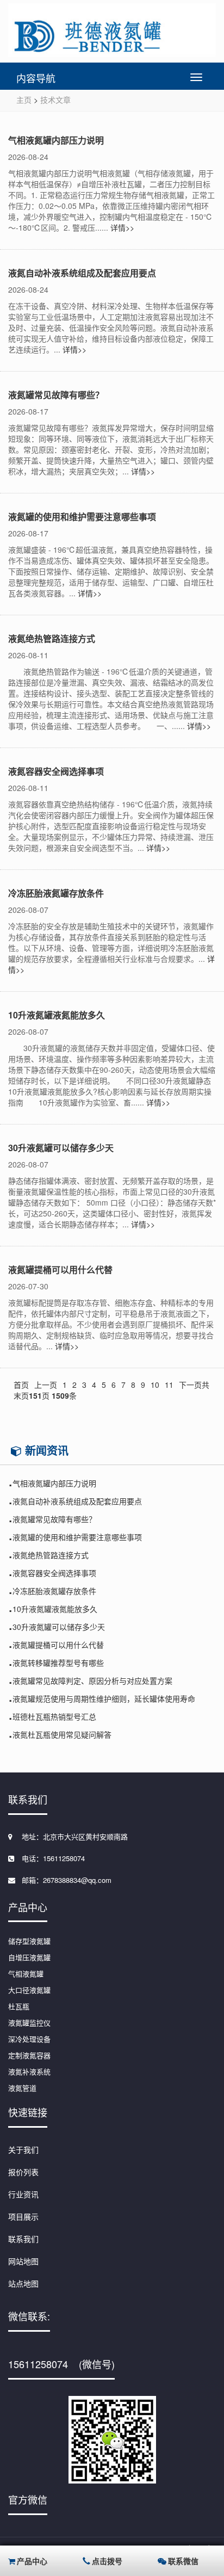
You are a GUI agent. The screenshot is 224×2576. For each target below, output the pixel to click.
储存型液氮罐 (29, 1941)
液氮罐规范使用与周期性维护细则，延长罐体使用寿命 (104, 1698)
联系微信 (183, 2561)
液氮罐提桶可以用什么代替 (60, 1270)
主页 (24, 100)
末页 (21, 1395)
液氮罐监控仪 (29, 2022)
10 (155, 1385)
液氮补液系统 (29, 2071)
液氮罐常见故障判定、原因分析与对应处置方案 (92, 1681)
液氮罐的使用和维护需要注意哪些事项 (82, 517)
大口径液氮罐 (29, 1990)
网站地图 (23, 2261)
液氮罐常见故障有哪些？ (56, 395)
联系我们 (23, 2239)
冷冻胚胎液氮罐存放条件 (56, 893)
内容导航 (36, 78)
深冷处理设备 (29, 2039)
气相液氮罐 (26, 1973)
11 (169, 1385)
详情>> (122, 227)
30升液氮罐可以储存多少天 (61, 1148)
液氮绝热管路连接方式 (52, 638)
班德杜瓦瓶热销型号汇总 (54, 1716)
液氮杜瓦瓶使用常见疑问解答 (62, 1734)
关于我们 (23, 2149)
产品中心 (32, 2561)
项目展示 (23, 2216)
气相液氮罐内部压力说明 (56, 140)
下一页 (190, 1385)
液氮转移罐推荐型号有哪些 (58, 1663)
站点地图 (23, 2283)
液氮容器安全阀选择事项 (56, 771)
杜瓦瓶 (19, 2006)
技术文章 (55, 100)
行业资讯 (23, 2194)
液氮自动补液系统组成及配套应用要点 (82, 273)
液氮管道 (22, 2088)
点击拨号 (107, 2561)
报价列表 (23, 2172)
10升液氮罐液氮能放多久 (57, 1015)
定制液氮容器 (29, 2055)
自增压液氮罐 (29, 1957)
